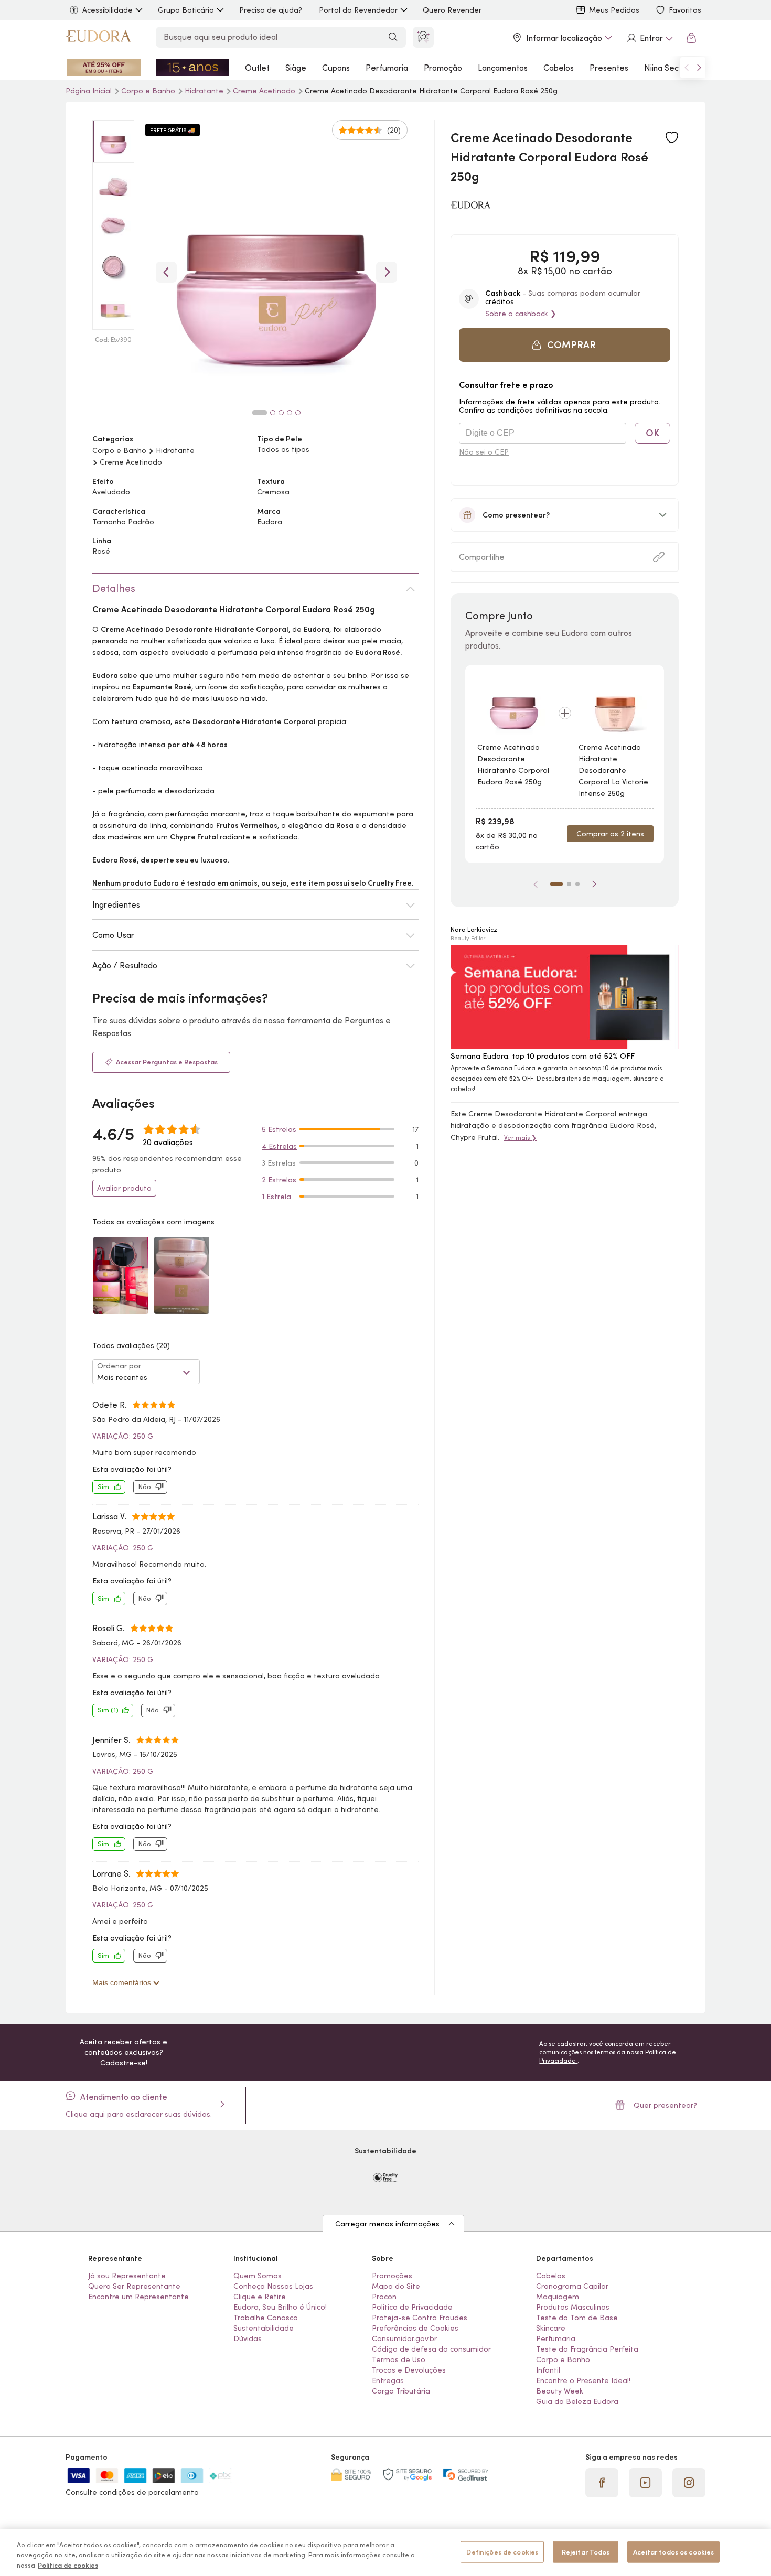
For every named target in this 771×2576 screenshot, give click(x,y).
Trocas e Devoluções (409, 2370)
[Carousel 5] (298, 413)
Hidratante (205, 91)
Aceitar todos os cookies (673, 2552)
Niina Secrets (669, 68)
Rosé (101, 551)
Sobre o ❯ (521, 314)
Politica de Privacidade (412, 2307)
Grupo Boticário (186, 10)
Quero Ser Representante (134, 2286)
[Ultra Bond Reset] (104, 68)
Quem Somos (258, 2276)
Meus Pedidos (614, 10)
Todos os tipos (283, 449)
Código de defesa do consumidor (431, 2349)
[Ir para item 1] (556, 884)
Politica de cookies (68, 2565)
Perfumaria (387, 68)
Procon (384, 2297)
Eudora (270, 522)
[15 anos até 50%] (193, 68)
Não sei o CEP (484, 452)
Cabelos (559, 68)
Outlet (257, 68)
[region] (385, 2553)
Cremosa (273, 492)
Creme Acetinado (265, 91)
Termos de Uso (399, 2359)
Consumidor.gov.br (404, 2338)
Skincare (551, 2328)
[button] (565, 345)
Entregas (388, 2380)
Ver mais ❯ (520, 1138)
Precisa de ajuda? (271, 10)
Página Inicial (90, 91)
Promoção (443, 68)
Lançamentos (503, 68)
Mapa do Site (396, 2286)
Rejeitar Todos (586, 2552)
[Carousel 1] (260, 413)
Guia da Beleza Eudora (577, 2401)
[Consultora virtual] (423, 37)
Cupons (336, 68)
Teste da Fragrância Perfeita (587, 2349)
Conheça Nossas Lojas (273, 2286)
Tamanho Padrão (123, 522)
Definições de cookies (502, 2552)
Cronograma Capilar (572, 2286)
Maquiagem (558, 2297)
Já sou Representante (127, 2276)
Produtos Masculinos (573, 2307)
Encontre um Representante (138, 2297)
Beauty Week (560, 2391)
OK (652, 433)
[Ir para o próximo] (699, 68)
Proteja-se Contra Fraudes (420, 2318)
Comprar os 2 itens (610, 834)
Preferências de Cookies (415, 2328)
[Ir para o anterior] (687, 68)
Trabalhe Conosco (266, 2318)
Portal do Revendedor (358, 10)
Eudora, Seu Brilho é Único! (280, 2307)
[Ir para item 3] (577, 884)
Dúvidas (248, 2338)
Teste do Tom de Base (577, 2318)
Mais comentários (123, 1982)
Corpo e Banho (149, 91)
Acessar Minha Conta (649, 38)
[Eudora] (98, 38)
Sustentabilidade (264, 2328)
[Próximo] (594, 884)
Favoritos (685, 10)
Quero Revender (452, 10)
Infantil (548, 2370)
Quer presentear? (665, 2105)
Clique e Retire (260, 2297)
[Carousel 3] (281, 413)
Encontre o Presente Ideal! (583, 2380)
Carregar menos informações (387, 2224)
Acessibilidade (108, 10)
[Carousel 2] (273, 413)
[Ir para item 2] (569, 884)
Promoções (392, 2276)
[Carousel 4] (290, 413)
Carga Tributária (401, 2391)
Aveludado (111, 492)
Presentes (609, 68)
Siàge (296, 68)
